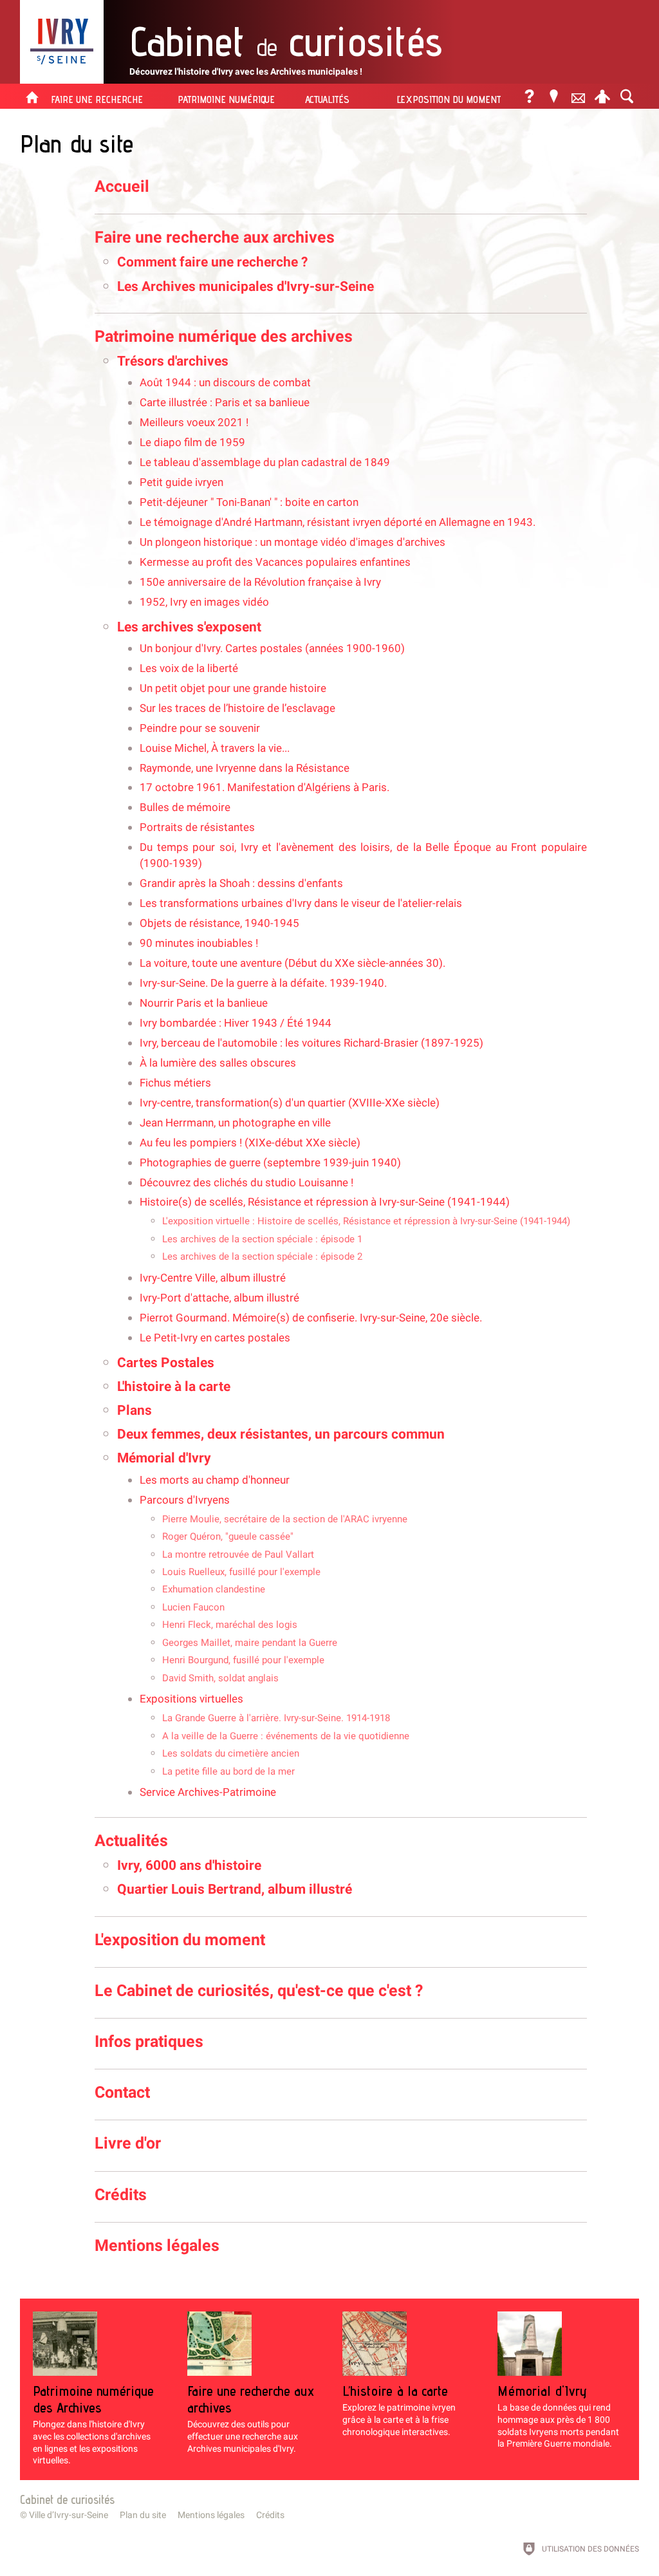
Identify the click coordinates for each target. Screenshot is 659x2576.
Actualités (131, 1841)
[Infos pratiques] (553, 96)
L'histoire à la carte (174, 1386)
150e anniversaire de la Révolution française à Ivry (260, 582)
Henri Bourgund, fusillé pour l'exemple (243, 1660)
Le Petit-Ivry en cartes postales (215, 1338)
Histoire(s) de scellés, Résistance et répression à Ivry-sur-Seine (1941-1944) (325, 1202)
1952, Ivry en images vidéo (204, 602)
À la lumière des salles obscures (218, 1063)
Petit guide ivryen (181, 482)
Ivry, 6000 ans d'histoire (189, 1865)
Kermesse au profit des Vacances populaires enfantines (275, 562)
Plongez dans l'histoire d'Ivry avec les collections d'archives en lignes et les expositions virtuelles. (93, 2424)
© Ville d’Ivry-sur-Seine (64, 2515)
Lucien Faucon (193, 1607)
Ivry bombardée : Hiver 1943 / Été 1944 (236, 1023)
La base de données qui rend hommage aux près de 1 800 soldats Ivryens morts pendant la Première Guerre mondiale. (558, 2416)
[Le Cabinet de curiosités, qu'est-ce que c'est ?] (529, 96)
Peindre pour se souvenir (200, 728)
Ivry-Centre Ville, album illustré (213, 1278)
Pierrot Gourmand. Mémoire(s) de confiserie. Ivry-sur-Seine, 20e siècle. (311, 1318)
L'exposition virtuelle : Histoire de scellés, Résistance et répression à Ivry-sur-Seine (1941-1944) (366, 1221)
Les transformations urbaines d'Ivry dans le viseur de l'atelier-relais (301, 903)
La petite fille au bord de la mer (228, 1771)
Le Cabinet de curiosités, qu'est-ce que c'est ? (259, 1991)
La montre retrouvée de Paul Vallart (238, 1554)
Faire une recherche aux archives (215, 237)
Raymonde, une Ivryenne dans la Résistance (245, 768)
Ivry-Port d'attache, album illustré (219, 1298)
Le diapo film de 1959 (192, 443)
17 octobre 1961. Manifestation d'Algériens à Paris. (265, 788)
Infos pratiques (149, 2041)
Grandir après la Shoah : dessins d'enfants (241, 883)
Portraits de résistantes (197, 827)
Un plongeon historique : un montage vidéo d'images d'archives (292, 542)
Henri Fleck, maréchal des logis (230, 1625)
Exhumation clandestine (214, 1589)
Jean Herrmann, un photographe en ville (235, 1123)
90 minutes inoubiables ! (199, 943)
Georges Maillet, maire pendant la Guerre (250, 1643)
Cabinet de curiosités (67, 2499)
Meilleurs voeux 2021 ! (194, 423)
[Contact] (578, 96)
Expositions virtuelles (191, 1699)
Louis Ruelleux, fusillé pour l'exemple (241, 1572)
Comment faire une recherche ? (212, 262)
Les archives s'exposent (189, 627)
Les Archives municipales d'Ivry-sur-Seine (246, 286)
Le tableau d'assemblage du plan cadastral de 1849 (265, 462)
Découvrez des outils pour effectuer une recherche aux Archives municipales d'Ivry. (251, 2418)
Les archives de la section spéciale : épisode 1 (262, 1239)
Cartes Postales (166, 1363)
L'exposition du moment (180, 1940)
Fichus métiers (175, 1083)
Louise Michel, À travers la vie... (215, 748)
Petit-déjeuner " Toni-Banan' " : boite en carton (249, 502)
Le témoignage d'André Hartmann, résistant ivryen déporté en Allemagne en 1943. (338, 522)
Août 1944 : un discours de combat (225, 383)
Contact (122, 2092)
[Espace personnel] (602, 96)
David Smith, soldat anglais (220, 1678)
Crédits (121, 2195)
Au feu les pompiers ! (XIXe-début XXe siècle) (250, 1143)
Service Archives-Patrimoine (208, 1792)
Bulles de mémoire (185, 807)
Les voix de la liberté (189, 668)
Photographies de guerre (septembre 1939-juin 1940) (270, 1163)
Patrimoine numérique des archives (224, 336)
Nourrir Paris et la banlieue (204, 1003)
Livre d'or (128, 2143)
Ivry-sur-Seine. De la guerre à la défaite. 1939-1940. (263, 983)
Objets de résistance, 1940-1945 (219, 923)
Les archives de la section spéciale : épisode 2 (262, 1256)
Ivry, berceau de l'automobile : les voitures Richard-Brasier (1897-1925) (311, 1043)
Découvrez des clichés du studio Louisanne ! (246, 1183)
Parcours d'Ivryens (185, 1500)
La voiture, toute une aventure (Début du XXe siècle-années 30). (292, 963)
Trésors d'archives (173, 361)
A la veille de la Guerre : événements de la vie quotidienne (286, 1736)
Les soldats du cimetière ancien (231, 1753)
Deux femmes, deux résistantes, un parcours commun (281, 1434)
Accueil (122, 186)
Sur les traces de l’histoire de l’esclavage (237, 708)
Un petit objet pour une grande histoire (233, 688)
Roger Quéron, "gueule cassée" (228, 1536)
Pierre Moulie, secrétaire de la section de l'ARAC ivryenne (285, 1519)
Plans (135, 1410)
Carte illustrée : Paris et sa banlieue (225, 403)
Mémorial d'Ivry (164, 1458)
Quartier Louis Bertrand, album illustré (235, 1889)
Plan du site (143, 2515)
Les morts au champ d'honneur (215, 1480)
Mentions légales (157, 2245)
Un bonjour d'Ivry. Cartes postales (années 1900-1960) (272, 649)
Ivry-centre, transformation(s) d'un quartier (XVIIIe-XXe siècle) (290, 1103)
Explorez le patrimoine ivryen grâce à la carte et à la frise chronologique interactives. (399, 2410)
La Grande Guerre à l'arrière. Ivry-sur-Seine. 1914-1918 (276, 1718)
